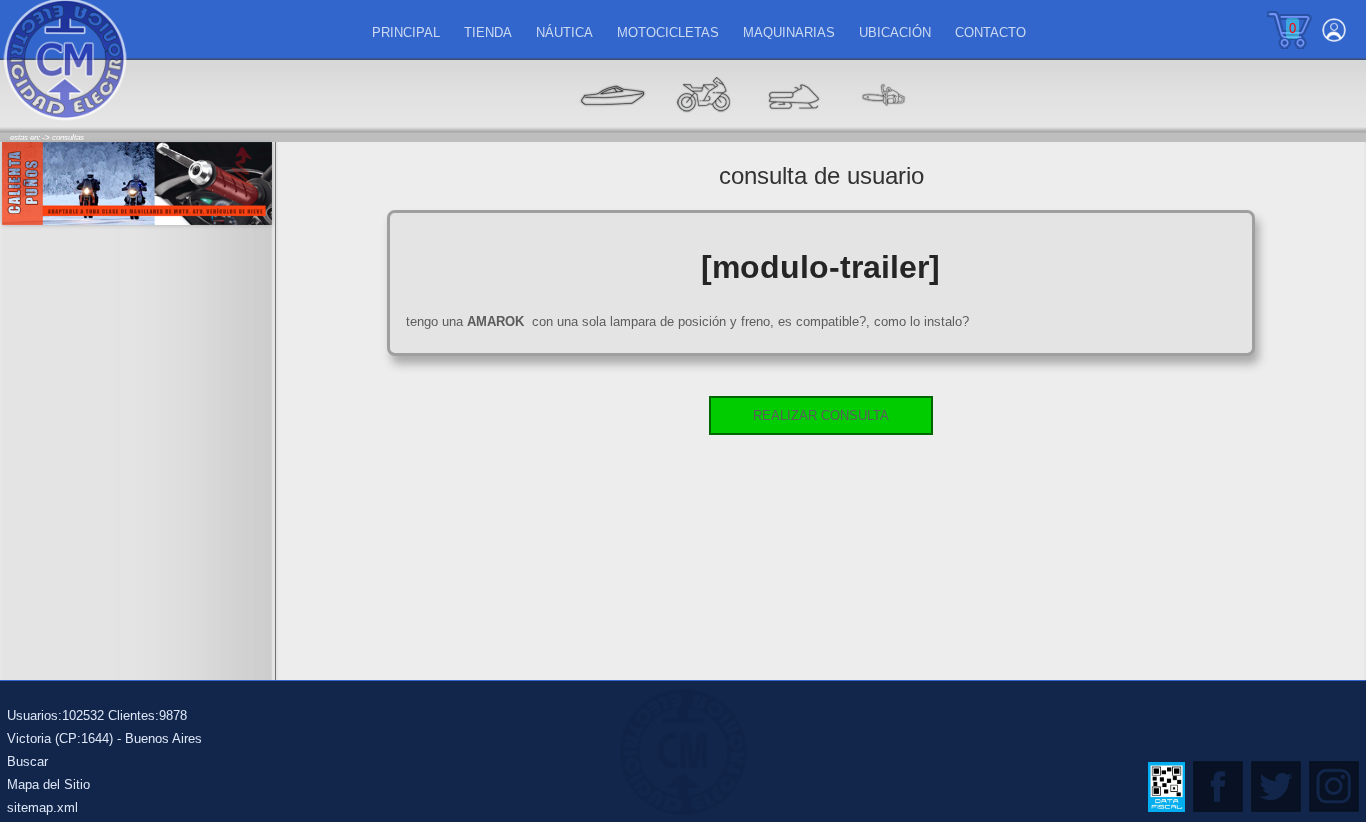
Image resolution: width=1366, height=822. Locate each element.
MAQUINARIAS (789, 32)
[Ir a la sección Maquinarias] (793, 125)
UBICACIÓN (895, 32)
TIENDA (488, 32)
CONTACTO (990, 32)
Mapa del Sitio (48, 784)
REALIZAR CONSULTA (821, 415)
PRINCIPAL (406, 32)
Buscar (27, 761)
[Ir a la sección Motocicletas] (703, 125)
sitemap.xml (42, 807)
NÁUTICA (564, 32)
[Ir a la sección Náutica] (613, 125)
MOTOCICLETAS (668, 32)
